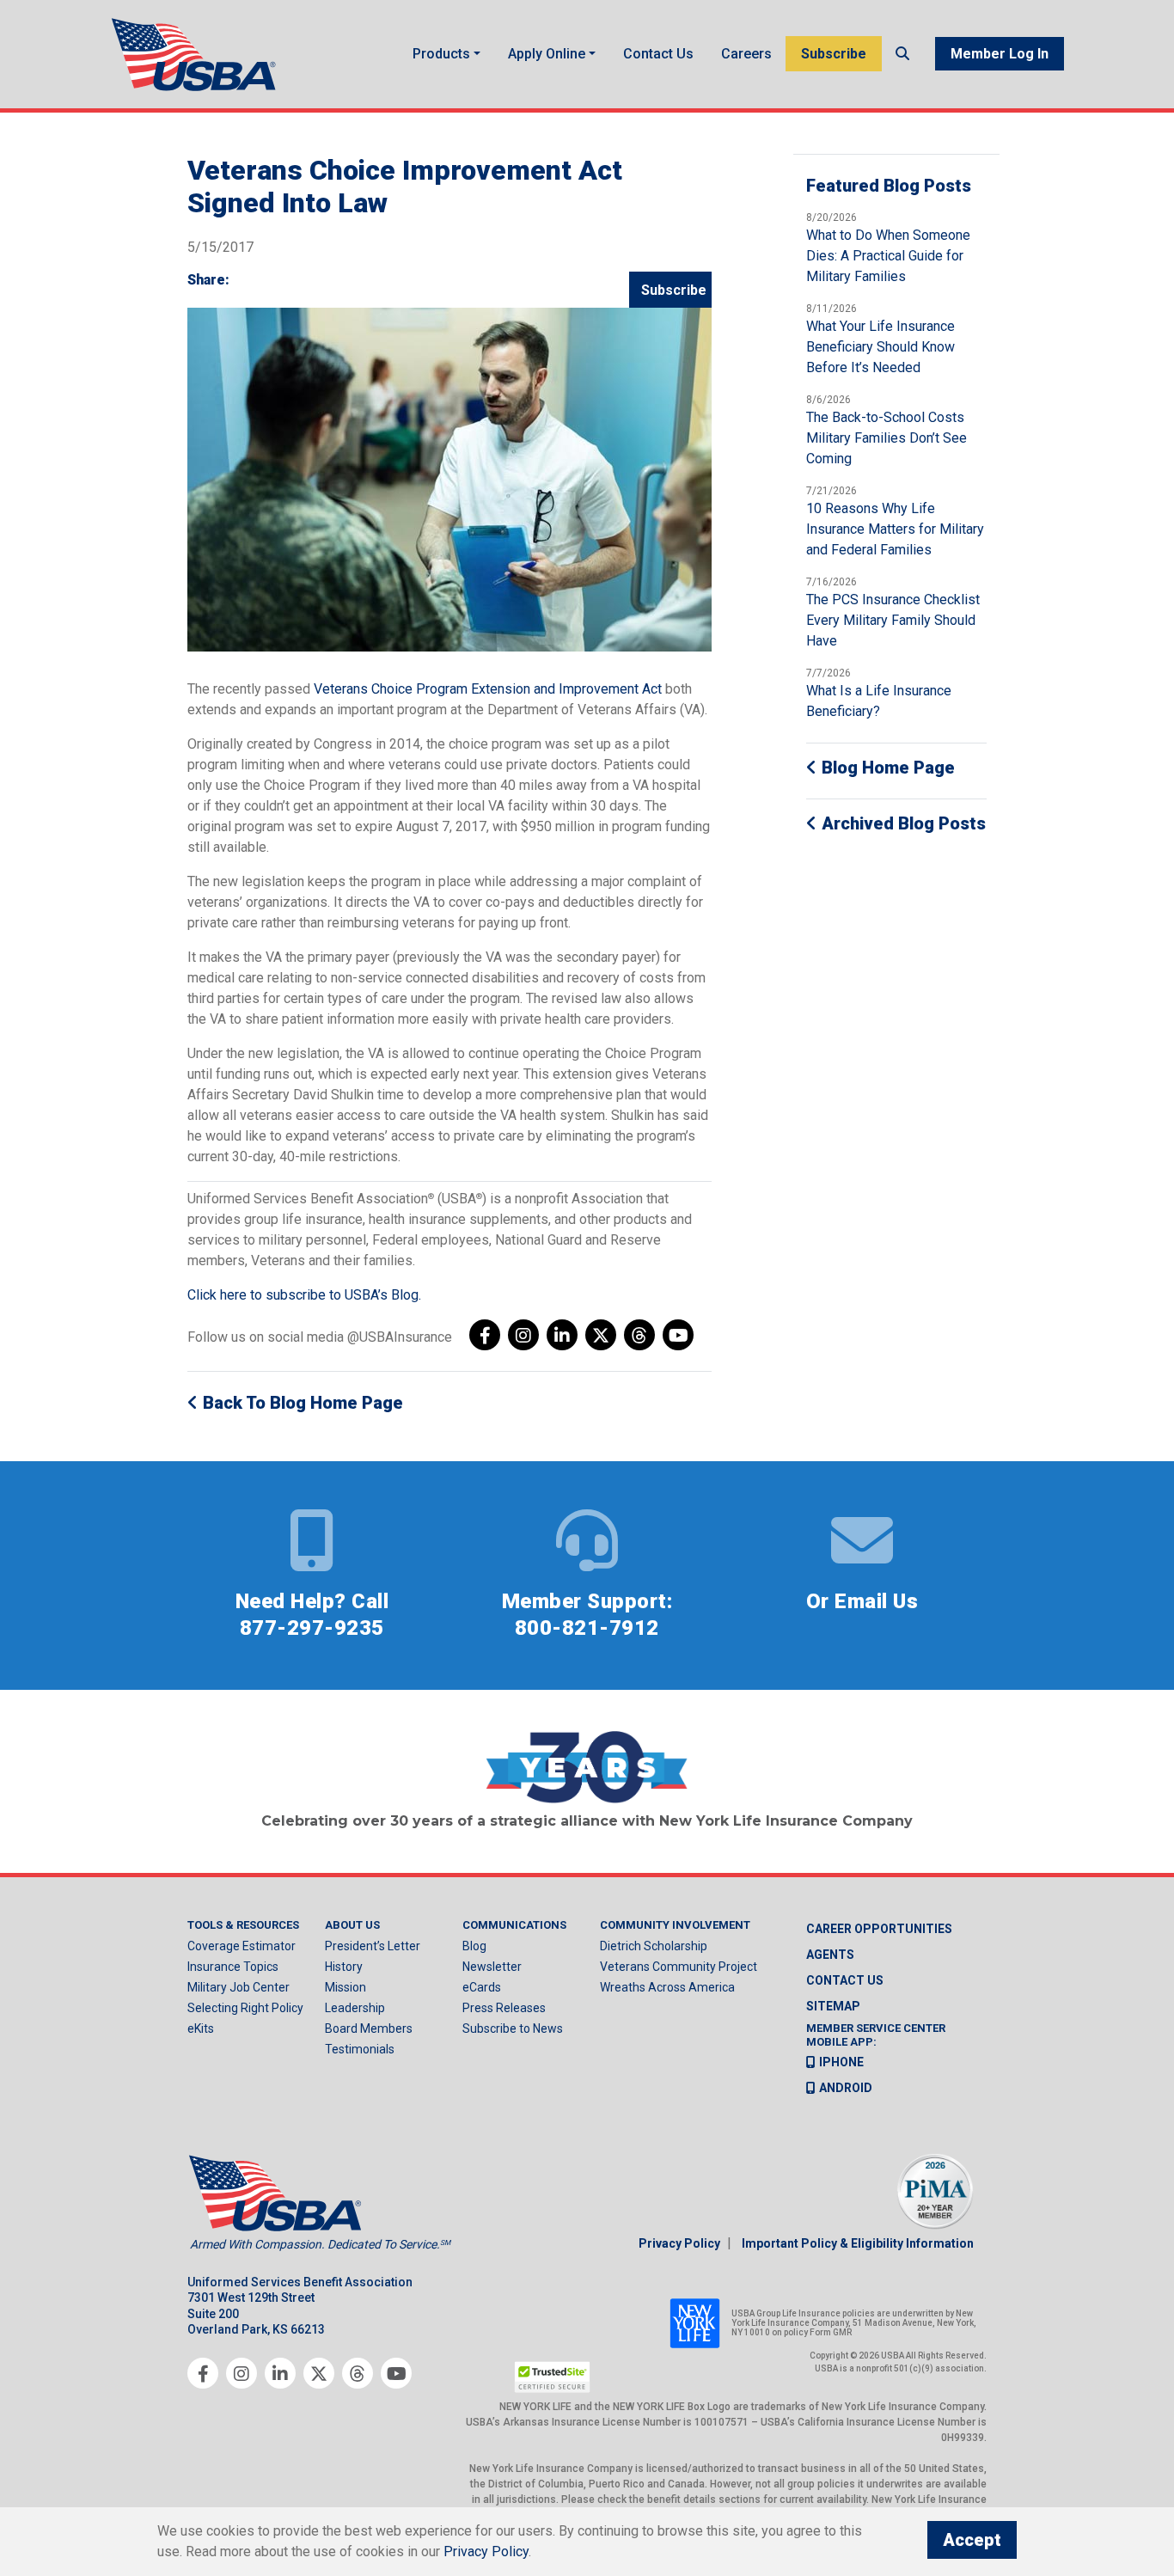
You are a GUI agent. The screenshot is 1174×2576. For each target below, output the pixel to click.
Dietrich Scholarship (654, 1946)
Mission (345, 1987)
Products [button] (441, 54)
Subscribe (834, 54)
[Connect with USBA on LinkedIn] (562, 1335)
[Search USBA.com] (902, 54)
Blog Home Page (886, 768)
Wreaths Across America (667, 1987)
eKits (201, 2028)
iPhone (841, 2062)
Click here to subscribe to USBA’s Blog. (304, 1295)
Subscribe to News (513, 2028)
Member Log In (1000, 54)
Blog (474, 1946)
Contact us (845, 1980)
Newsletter (492, 1967)
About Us (352, 1925)
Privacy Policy (679, 2243)
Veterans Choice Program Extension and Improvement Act (488, 689)
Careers (746, 54)
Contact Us (658, 54)
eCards (482, 1987)
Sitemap (833, 2006)
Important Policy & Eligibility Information (858, 2243)
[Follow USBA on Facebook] (485, 1335)
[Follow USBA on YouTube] (678, 1335)
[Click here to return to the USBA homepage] (196, 54)
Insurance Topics (233, 1967)
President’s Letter (373, 1946)
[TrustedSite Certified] (553, 2377)
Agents (830, 1955)
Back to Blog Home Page (301, 1403)
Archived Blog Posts (902, 823)
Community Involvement (675, 1925)
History (344, 1967)
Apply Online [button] (547, 54)
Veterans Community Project (679, 1967)
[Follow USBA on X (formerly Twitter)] (601, 1335)
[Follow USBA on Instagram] (523, 1335)
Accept (972, 2540)
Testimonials (360, 2049)
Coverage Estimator (242, 1946)
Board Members (369, 2028)
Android (846, 2088)
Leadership (355, 2008)
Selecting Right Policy (245, 2008)
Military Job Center (238, 1987)
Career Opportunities (879, 1929)
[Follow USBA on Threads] (639, 1335)
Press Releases (504, 2008)
